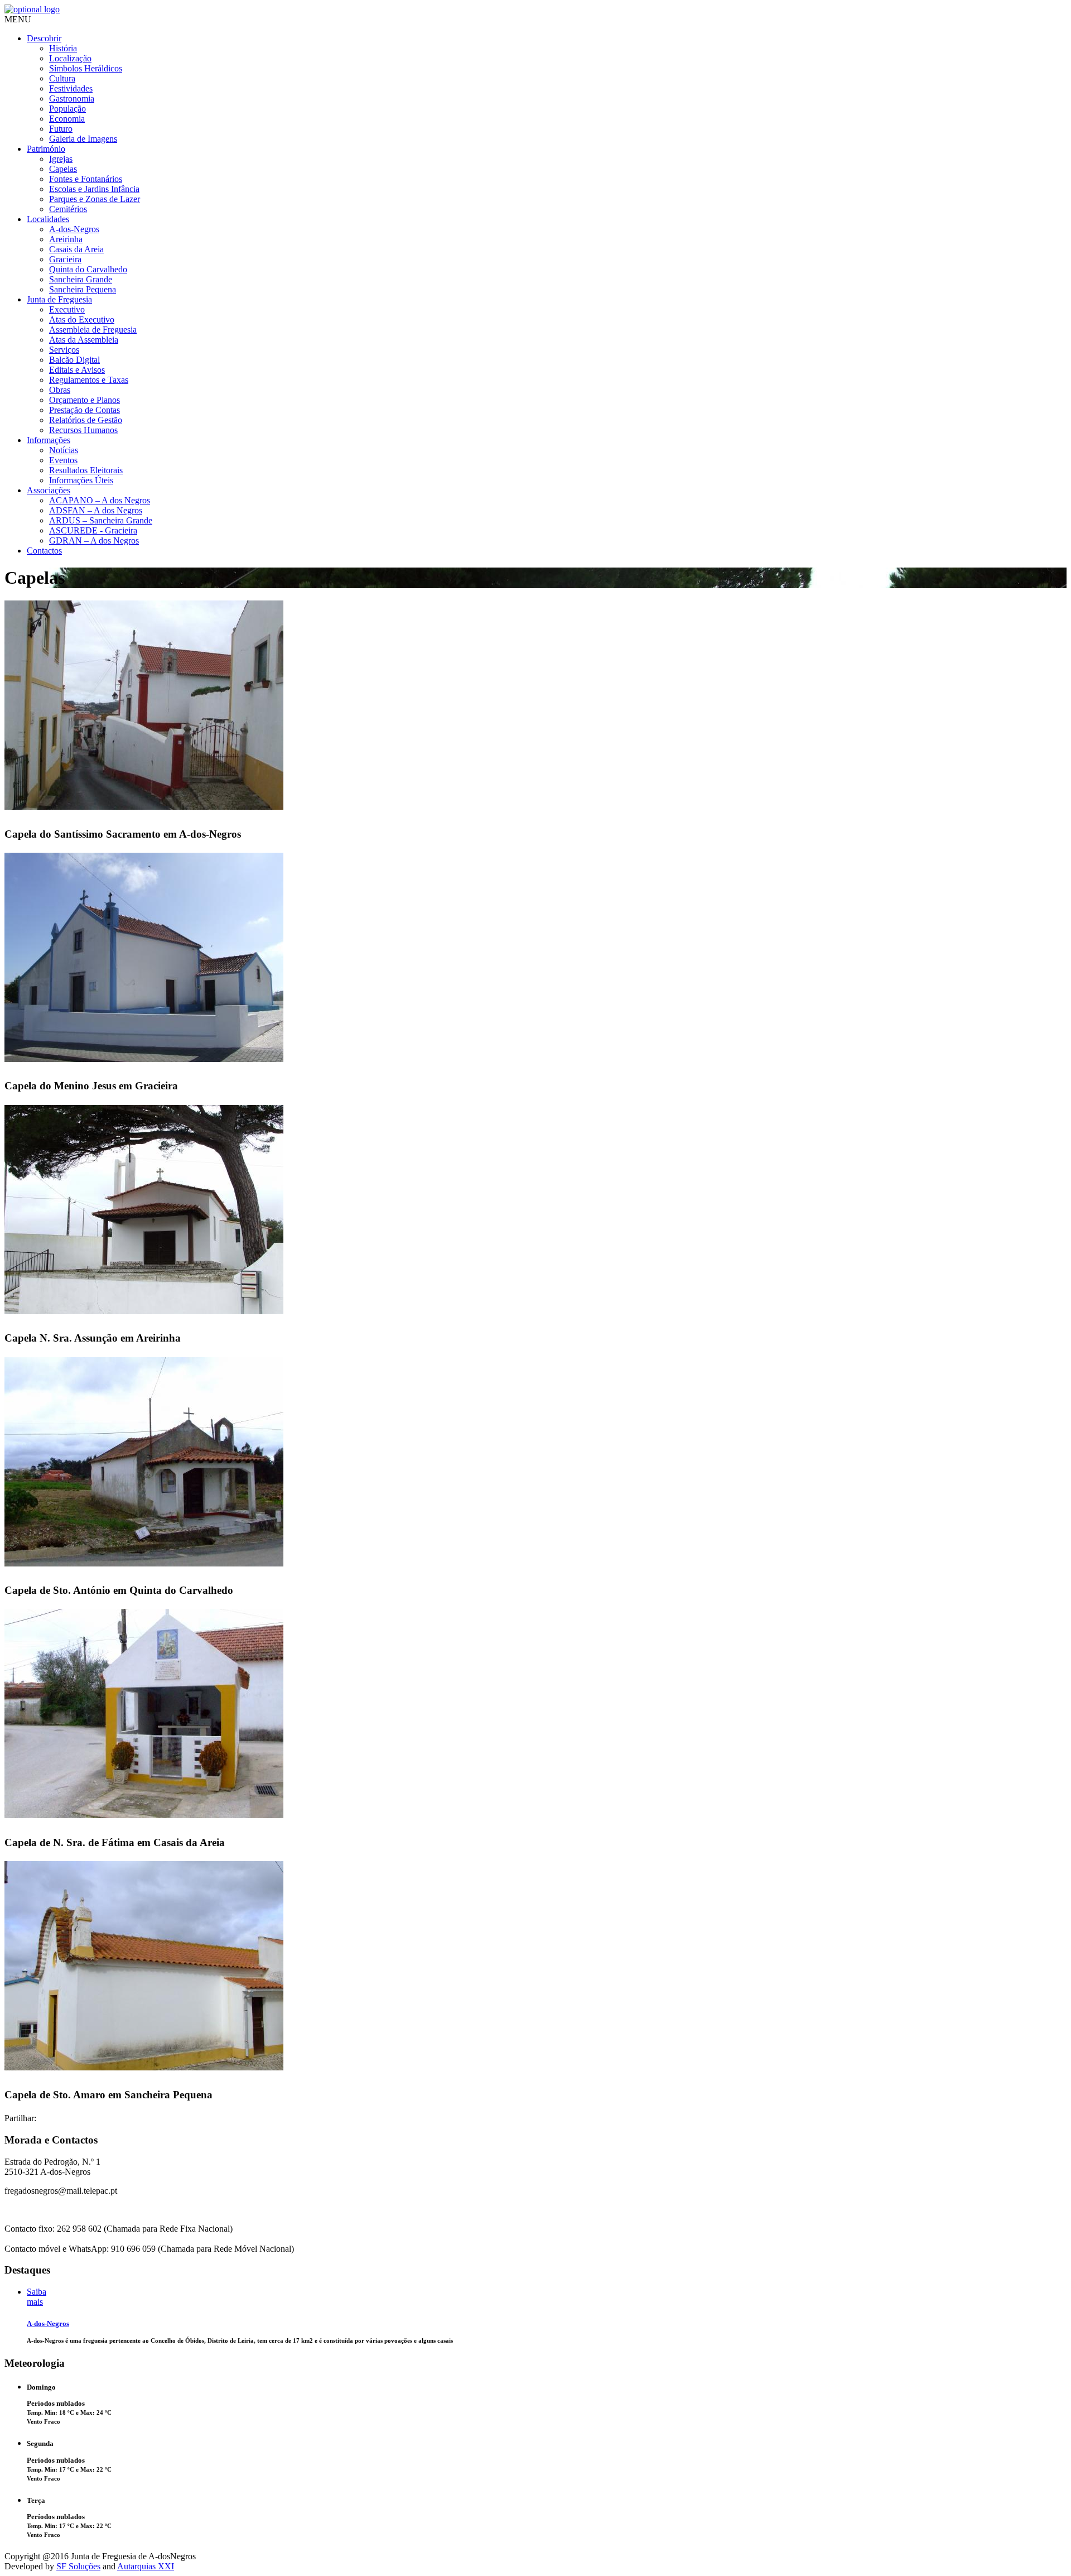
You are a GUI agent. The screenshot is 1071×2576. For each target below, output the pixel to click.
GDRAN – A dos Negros (94, 540)
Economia (67, 119)
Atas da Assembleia (84, 340)
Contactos (44, 551)
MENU (18, 19)
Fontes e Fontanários (86, 179)
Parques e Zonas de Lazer (95, 199)
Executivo (67, 309)
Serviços (64, 350)
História (63, 48)
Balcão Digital (74, 360)
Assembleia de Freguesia (93, 330)
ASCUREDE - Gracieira (93, 530)
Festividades (71, 88)
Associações (49, 490)
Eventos (63, 460)
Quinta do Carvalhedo (88, 269)
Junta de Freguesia (59, 299)
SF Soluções (78, 2566)
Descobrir (44, 38)
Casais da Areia (76, 249)
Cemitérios (68, 209)
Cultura (62, 78)
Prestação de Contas (85, 410)
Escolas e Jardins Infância (94, 189)
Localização (70, 58)
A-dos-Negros (74, 229)
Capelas (63, 169)
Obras (60, 390)
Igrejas (61, 159)
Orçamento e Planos (85, 400)
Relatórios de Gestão (86, 420)
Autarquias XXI (146, 2566)
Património (46, 149)
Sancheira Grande (81, 279)
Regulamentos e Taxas (89, 380)
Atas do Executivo (82, 319)
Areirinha (66, 239)
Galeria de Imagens (83, 139)
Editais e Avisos (77, 370)
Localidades (48, 219)
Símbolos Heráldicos (86, 68)
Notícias (64, 450)
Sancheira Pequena (83, 289)
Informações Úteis (81, 480)
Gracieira (65, 259)
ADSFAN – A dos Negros (96, 510)
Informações (49, 440)
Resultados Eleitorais (86, 470)
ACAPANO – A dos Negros (100, 500)
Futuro (61, 129)
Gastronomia (72, 98)
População (67, 109)
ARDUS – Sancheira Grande (101, 520)
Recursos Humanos (83, 430)
